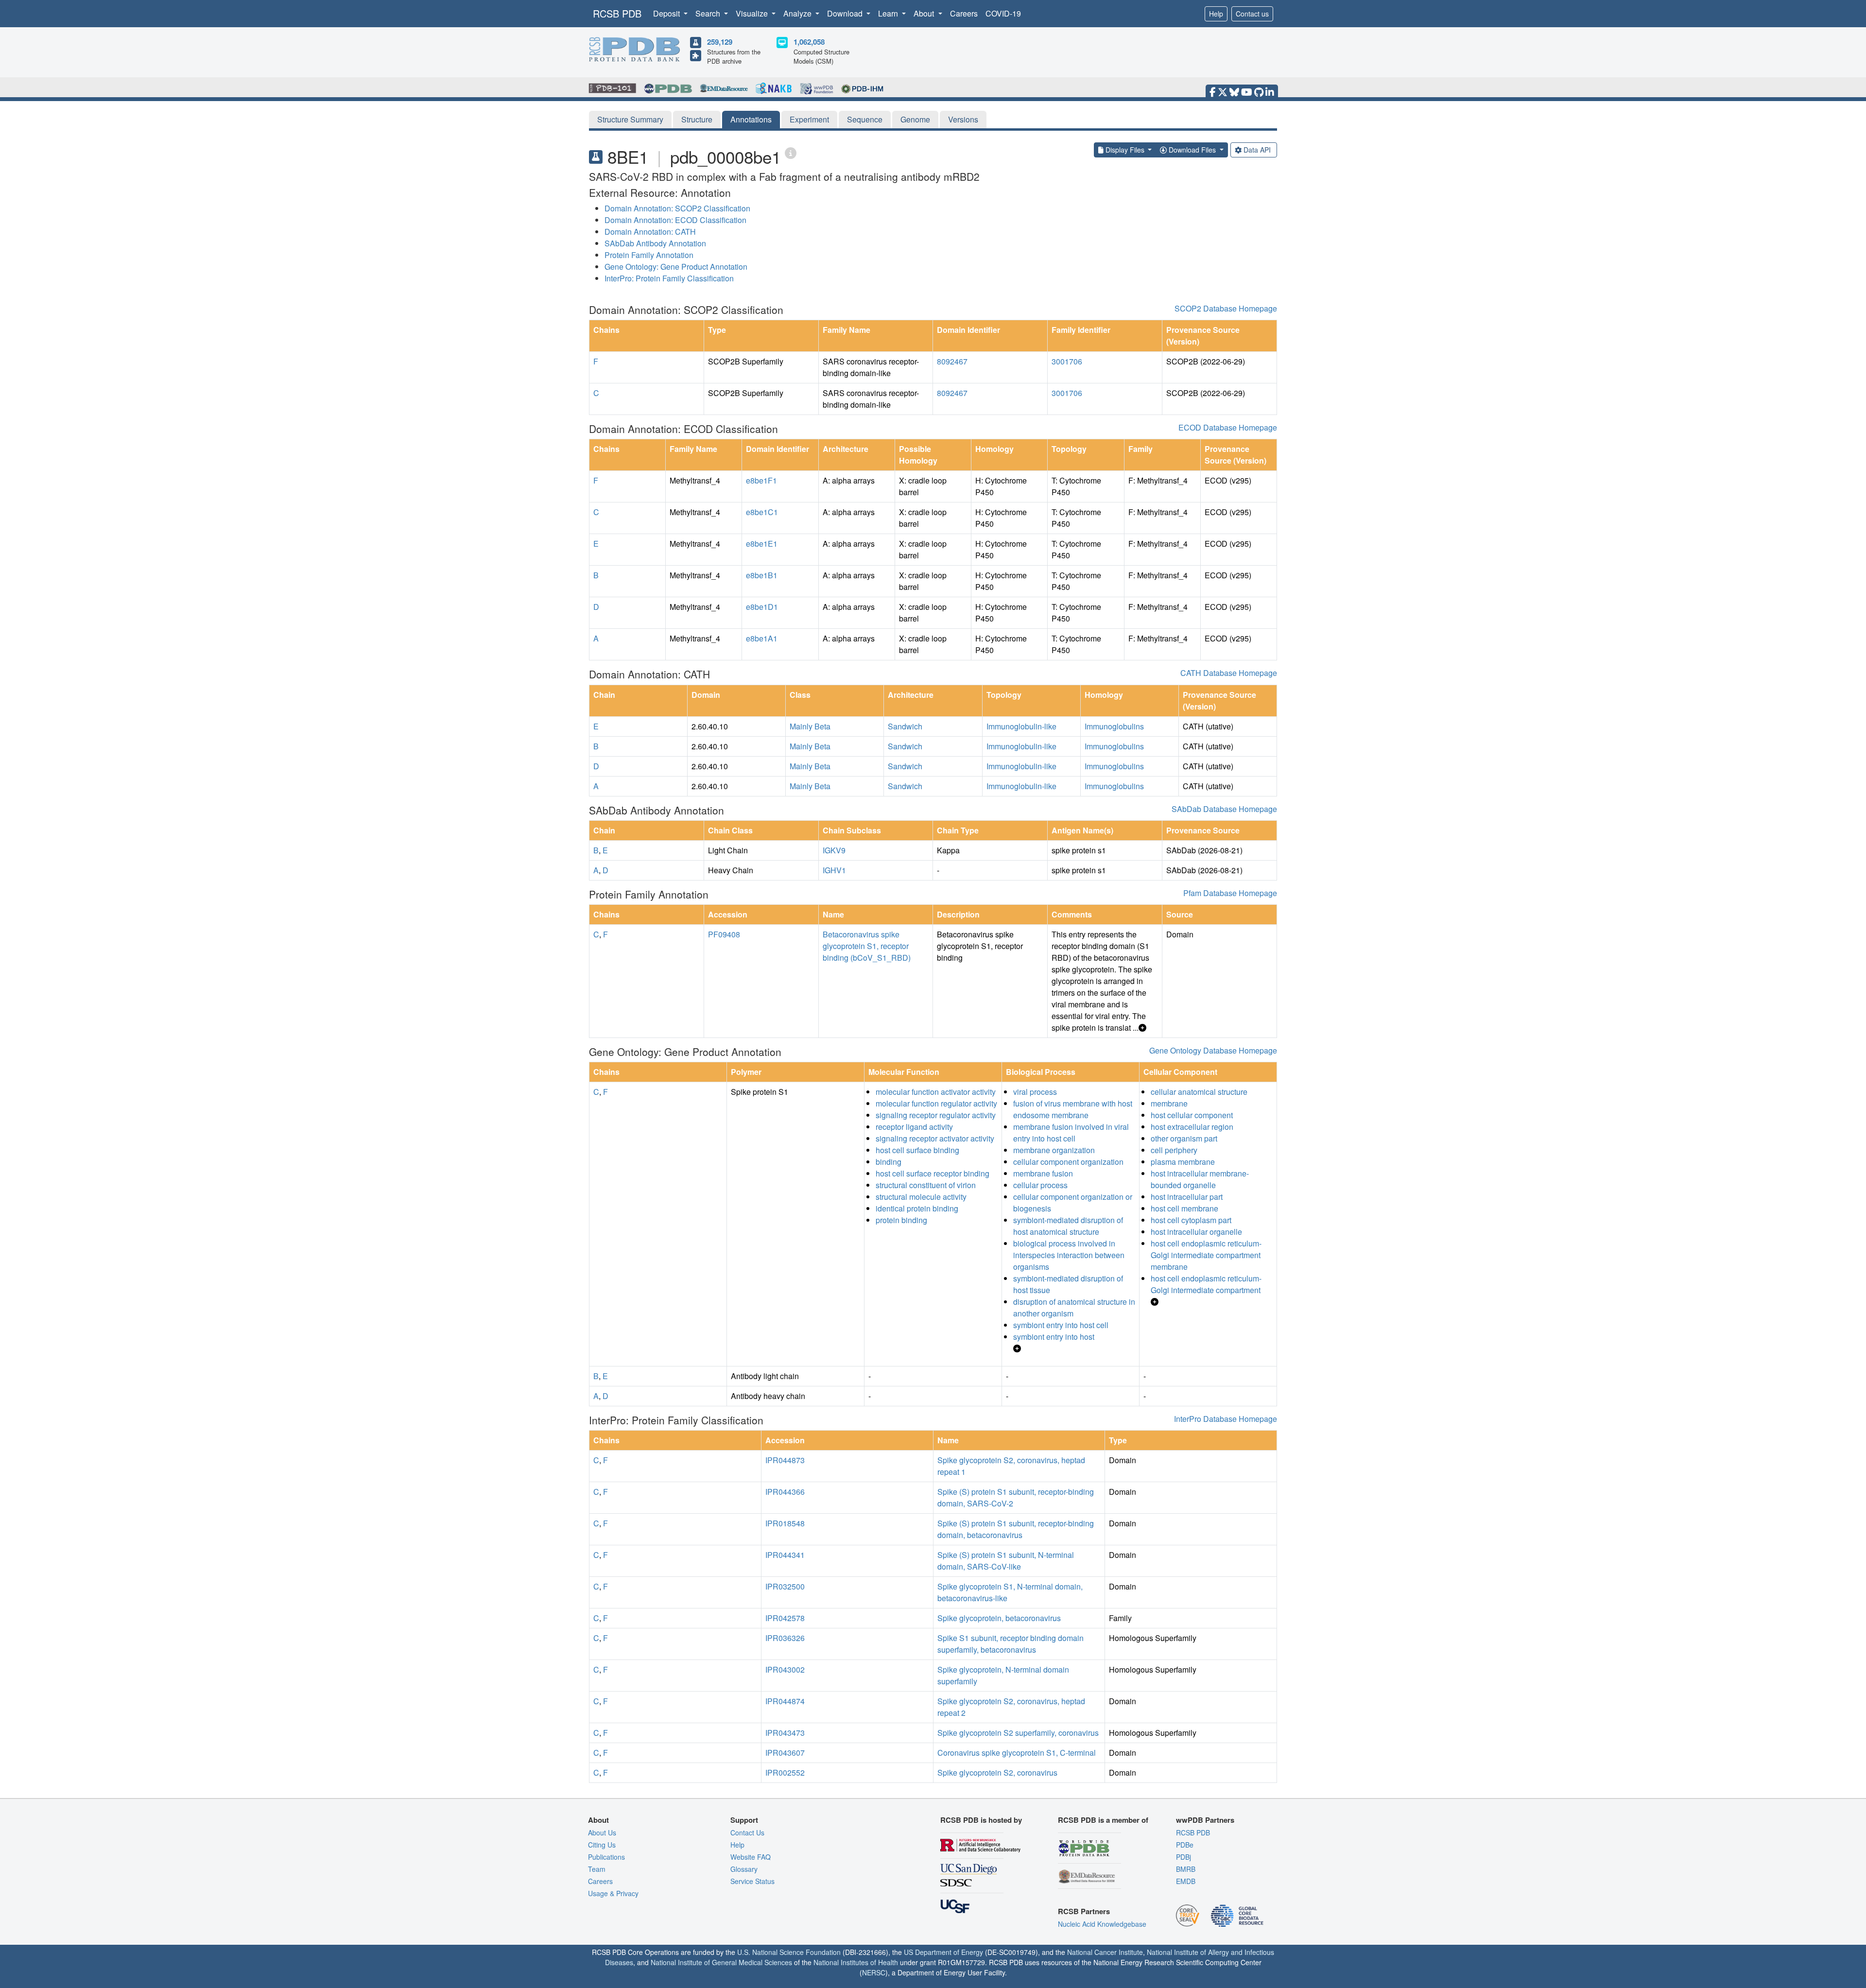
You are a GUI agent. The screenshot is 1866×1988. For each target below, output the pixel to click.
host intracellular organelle (1196, 1232)
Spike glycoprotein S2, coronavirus (997, 1772)
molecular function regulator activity (936, 1103)
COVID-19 (1003, 13)
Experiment (809, 119)
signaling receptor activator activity (935, 1138)
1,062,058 (809, 42)
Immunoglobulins (1114, 726)
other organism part (1184, 1138)
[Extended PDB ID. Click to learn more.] (791, 152)
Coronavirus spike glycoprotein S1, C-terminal (1017, 1753)
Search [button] (709, 13)
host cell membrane (1184, 1208)
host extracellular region (1192, 1127)
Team (597, 1869)
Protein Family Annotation (649, 255)
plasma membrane (1183, 1162)
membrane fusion (1043, 1173)
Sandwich (905, 726)
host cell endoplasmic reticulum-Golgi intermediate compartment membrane (1206, 1255)
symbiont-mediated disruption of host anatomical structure (1068, 1226)
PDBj (1184, 1857)
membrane (1169, 1103)
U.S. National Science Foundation (789, 1952)
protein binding (901, 1220)
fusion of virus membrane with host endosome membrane (1073, 1109)
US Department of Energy (943, 1952)
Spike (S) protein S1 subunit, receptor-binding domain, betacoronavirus (1016, 1529)
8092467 (952, 361)
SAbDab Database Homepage (1224, 809)
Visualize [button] (753, 13)
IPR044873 (785, 1460)
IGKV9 (834, 850)
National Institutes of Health (856, 1962)
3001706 (1067, 361)
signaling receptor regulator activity (936, 1115)
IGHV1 (834, 870)
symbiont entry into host (1054, 1337)
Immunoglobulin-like (1021, 726)
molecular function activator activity (936, 1092)
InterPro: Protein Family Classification (669, 278)
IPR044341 (785, 1555)
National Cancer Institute (1105, 1952)
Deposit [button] (667, 13)
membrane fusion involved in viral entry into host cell (1071, 1132)
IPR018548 (785, 1523)
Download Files (1192, 150)
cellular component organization (1068, 1162)
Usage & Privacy (613, 1893)
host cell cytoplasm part (1191, 1220)
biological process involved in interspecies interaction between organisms (1069, 1255)
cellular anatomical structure (1199, 1092)
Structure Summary (630, 119)
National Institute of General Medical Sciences (721, 1962)
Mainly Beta (810, 726)
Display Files (1125, 150)
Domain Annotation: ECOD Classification (675, 220)
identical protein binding (917, 1208)
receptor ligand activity (914, 1127)
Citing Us (602, 1845)
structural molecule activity (921, 1197)
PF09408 (724, 934)
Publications (606, 1857)
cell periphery (1174, 1150)
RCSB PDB (617, 13)
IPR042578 (785, 1618)
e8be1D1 (762, 607)
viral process (1035, 1092)
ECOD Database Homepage (1228, 427)
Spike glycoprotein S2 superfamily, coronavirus (1018, 1733)
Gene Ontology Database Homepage (1213, 1050)
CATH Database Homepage (1229, 673)
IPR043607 (785, 1753)
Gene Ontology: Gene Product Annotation (676, 267)
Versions (963, 119)
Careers (964, 13)
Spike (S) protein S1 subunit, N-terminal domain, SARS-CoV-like (1006, 1561)
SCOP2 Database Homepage (1226, 308)
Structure (697, 119)
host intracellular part (1187, 1197)
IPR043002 (785, 1669)
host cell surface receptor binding (933, 1173)
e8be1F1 (761, 480)
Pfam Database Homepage (1230, 893)
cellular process (1040, 1185)
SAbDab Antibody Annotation (655, 243)
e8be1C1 (762, 512)
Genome (915, 119)
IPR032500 (785, 1586)
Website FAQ (751, 1857)
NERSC (874, 1972)
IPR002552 (785, 1772)
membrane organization (1054, 1150)
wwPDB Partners (1205, 1820)
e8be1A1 (762, 638)
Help (1216, 14)
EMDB (1186, 1881)
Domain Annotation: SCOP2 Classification (677, 208)
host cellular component (1192, 1115)
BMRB (1186, 1869)
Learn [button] (889, 13)
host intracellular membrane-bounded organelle (1200, 1179)
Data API (1257, 150)
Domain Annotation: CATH (650, 232)
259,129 (720, 42)
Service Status (752, 1881)
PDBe (1185, 1845)
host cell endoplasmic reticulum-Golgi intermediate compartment (1206, 1284)
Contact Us (747, 1832)
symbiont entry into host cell (1061, 1325)
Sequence (865, 119)
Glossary (744, 1869)
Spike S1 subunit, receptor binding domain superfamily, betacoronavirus (1011, 1644)
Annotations (751, 119)
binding (889, 1162)
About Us (602, 1832)
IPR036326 (785, 1638)
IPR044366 (785, 1492)
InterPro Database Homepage (1226, 1419)
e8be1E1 (762, 544)
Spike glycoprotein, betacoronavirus (999, 1618)
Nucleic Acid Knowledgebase (1102, 1924)
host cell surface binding (917, 1150)
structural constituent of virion (926, 1185)
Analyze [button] (798, 13)
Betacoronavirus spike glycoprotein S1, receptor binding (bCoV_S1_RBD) (867, 946)
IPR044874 (785, 1701)
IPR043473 (785, 1733)
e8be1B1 (762, 575)
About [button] (925, 13)
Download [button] (846, 13)
